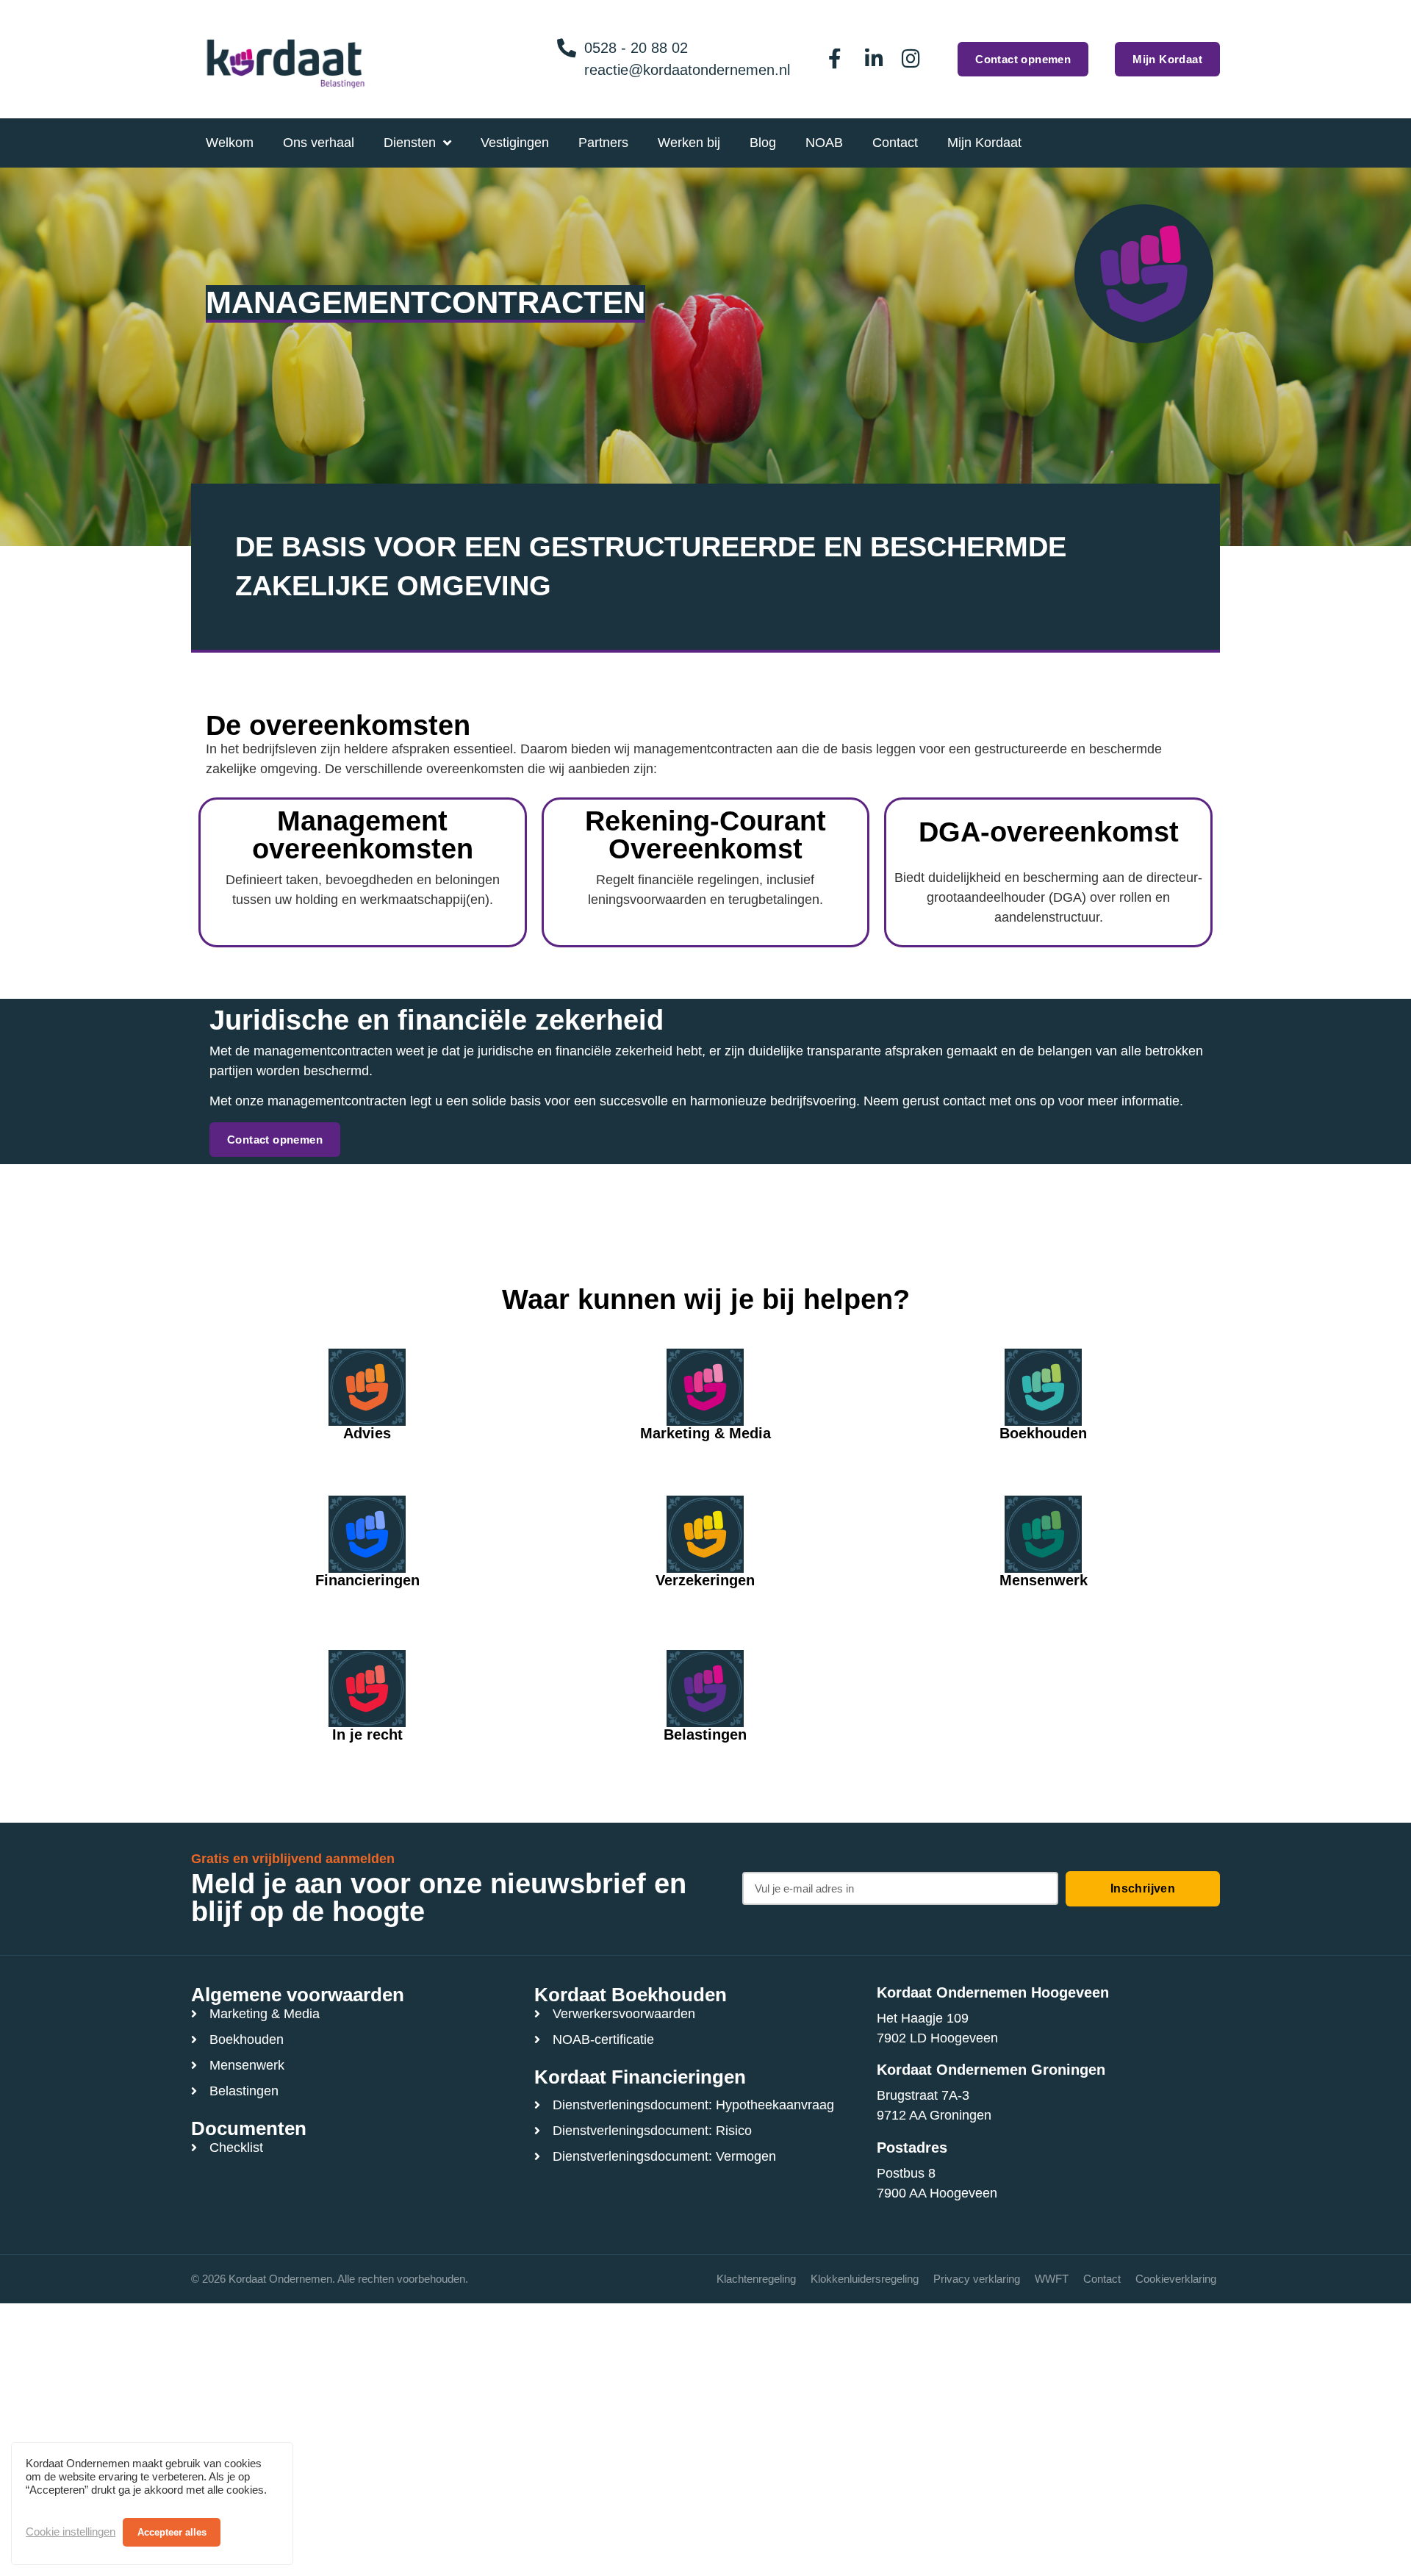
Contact (1102, 2279)
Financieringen (367, 1580)
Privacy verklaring (977, 2279)
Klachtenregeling (756, 2279)
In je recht (367, 1734)
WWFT (1052, 2279)
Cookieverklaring (1176, 2279)
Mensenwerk (1044, 1580)
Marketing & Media (705, 1433)
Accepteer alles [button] (172, 2532)
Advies (367, 1433)
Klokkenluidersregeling (865, 2279)
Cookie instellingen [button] (71, 2532)
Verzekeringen (705, 1580)
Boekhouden (1043, 1433)
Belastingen (705, 1734)
